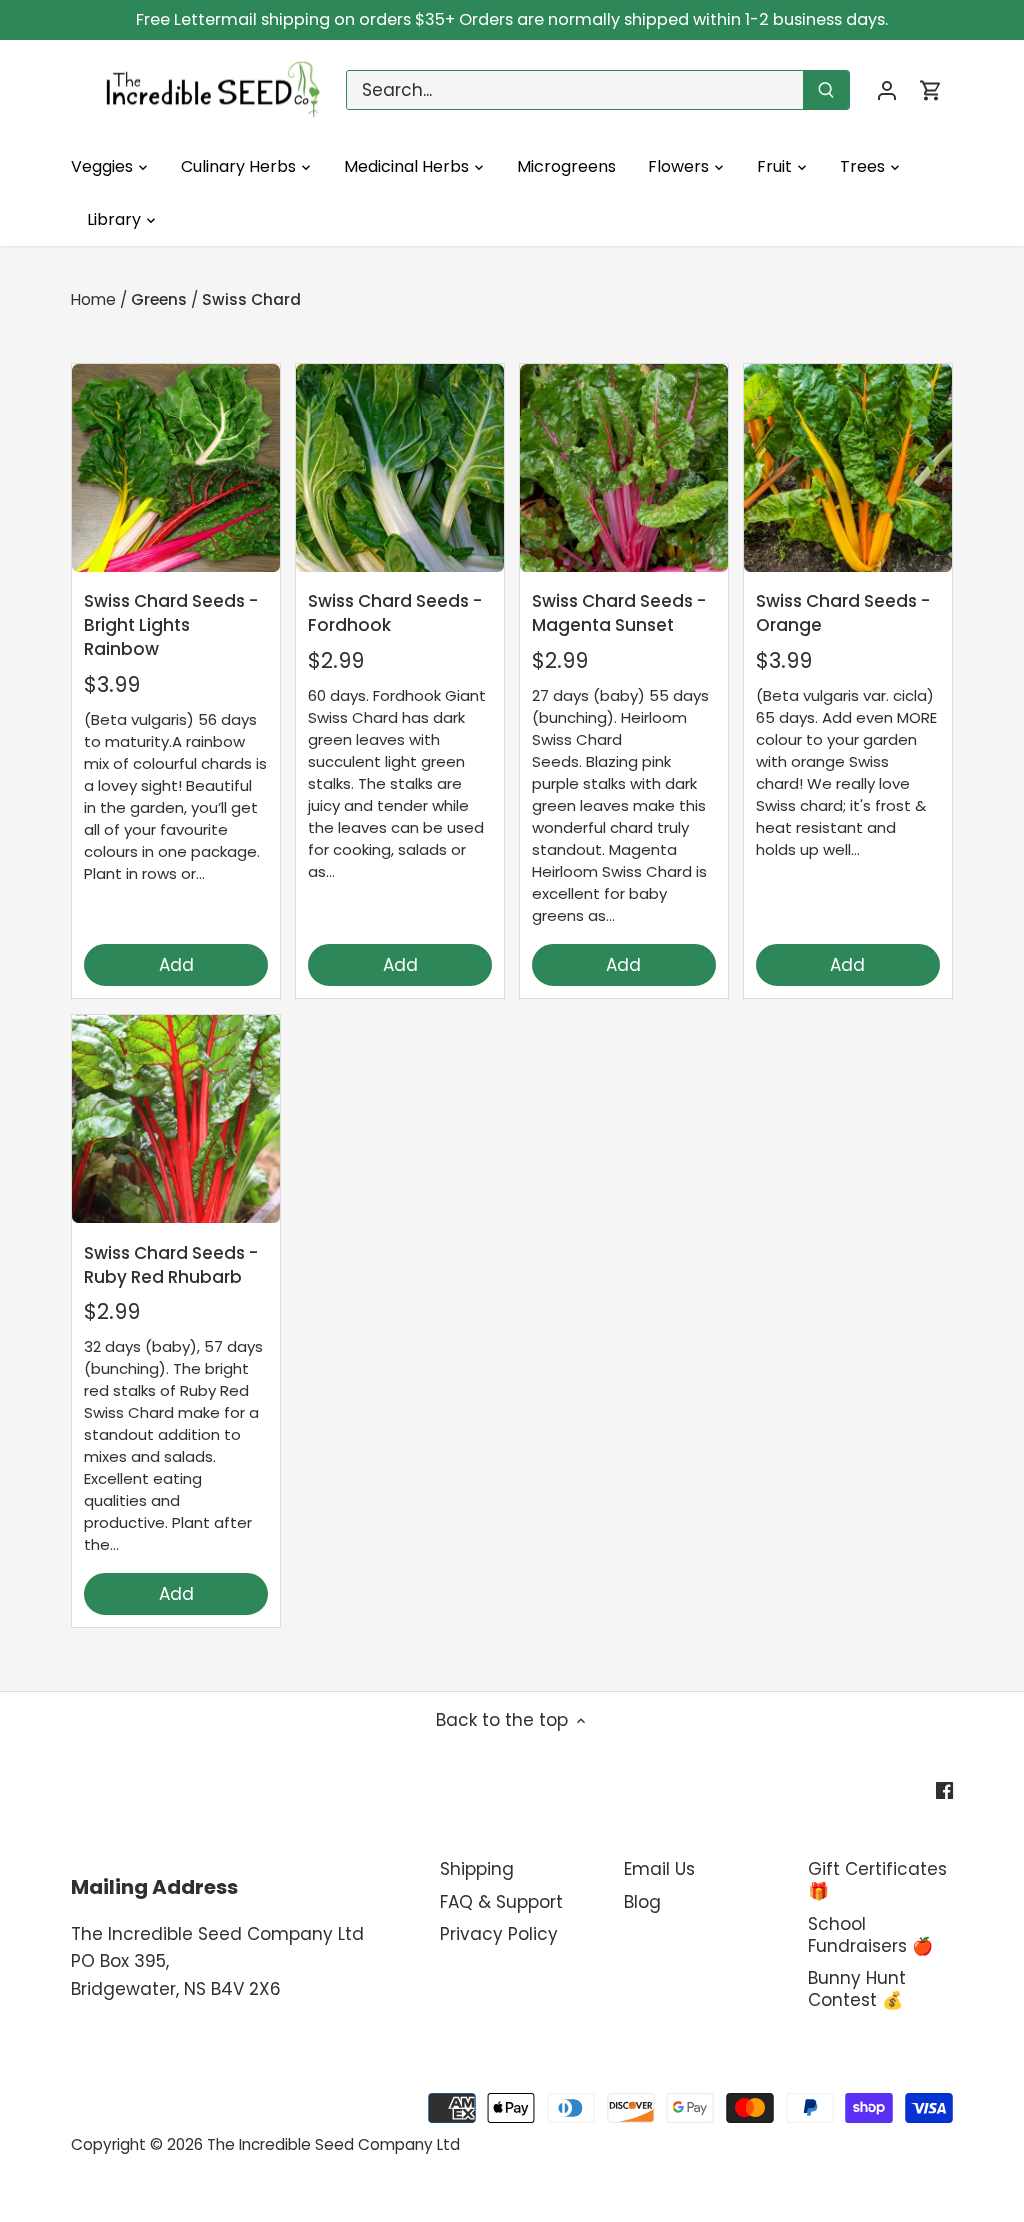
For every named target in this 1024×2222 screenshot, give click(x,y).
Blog (642, 1902)
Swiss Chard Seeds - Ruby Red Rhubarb (171, 1265)
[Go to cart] (931, 90)
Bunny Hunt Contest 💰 (857, 1989)
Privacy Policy (499, 1934)
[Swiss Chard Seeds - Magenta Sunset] (624, 468)
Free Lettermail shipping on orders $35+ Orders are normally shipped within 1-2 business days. (512, 19)
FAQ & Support (501, 1902)
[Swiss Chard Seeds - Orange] (848, 468)
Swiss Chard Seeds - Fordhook (395, 613)
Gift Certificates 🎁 (877, 1880)
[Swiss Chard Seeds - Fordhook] (400, 468)
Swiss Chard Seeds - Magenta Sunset (619, 613)
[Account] (887, 90)
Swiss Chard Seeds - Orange (843, 613)
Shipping (477, 1869)
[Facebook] (944, 1790)
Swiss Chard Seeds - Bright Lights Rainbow (171, 625)
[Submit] (826, 90)
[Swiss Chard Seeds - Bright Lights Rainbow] (176, 468)
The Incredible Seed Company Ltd (333, 2144)
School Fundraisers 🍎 (870, 1935)
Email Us (659, 1869)
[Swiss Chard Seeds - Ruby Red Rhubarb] (176, 1119)
